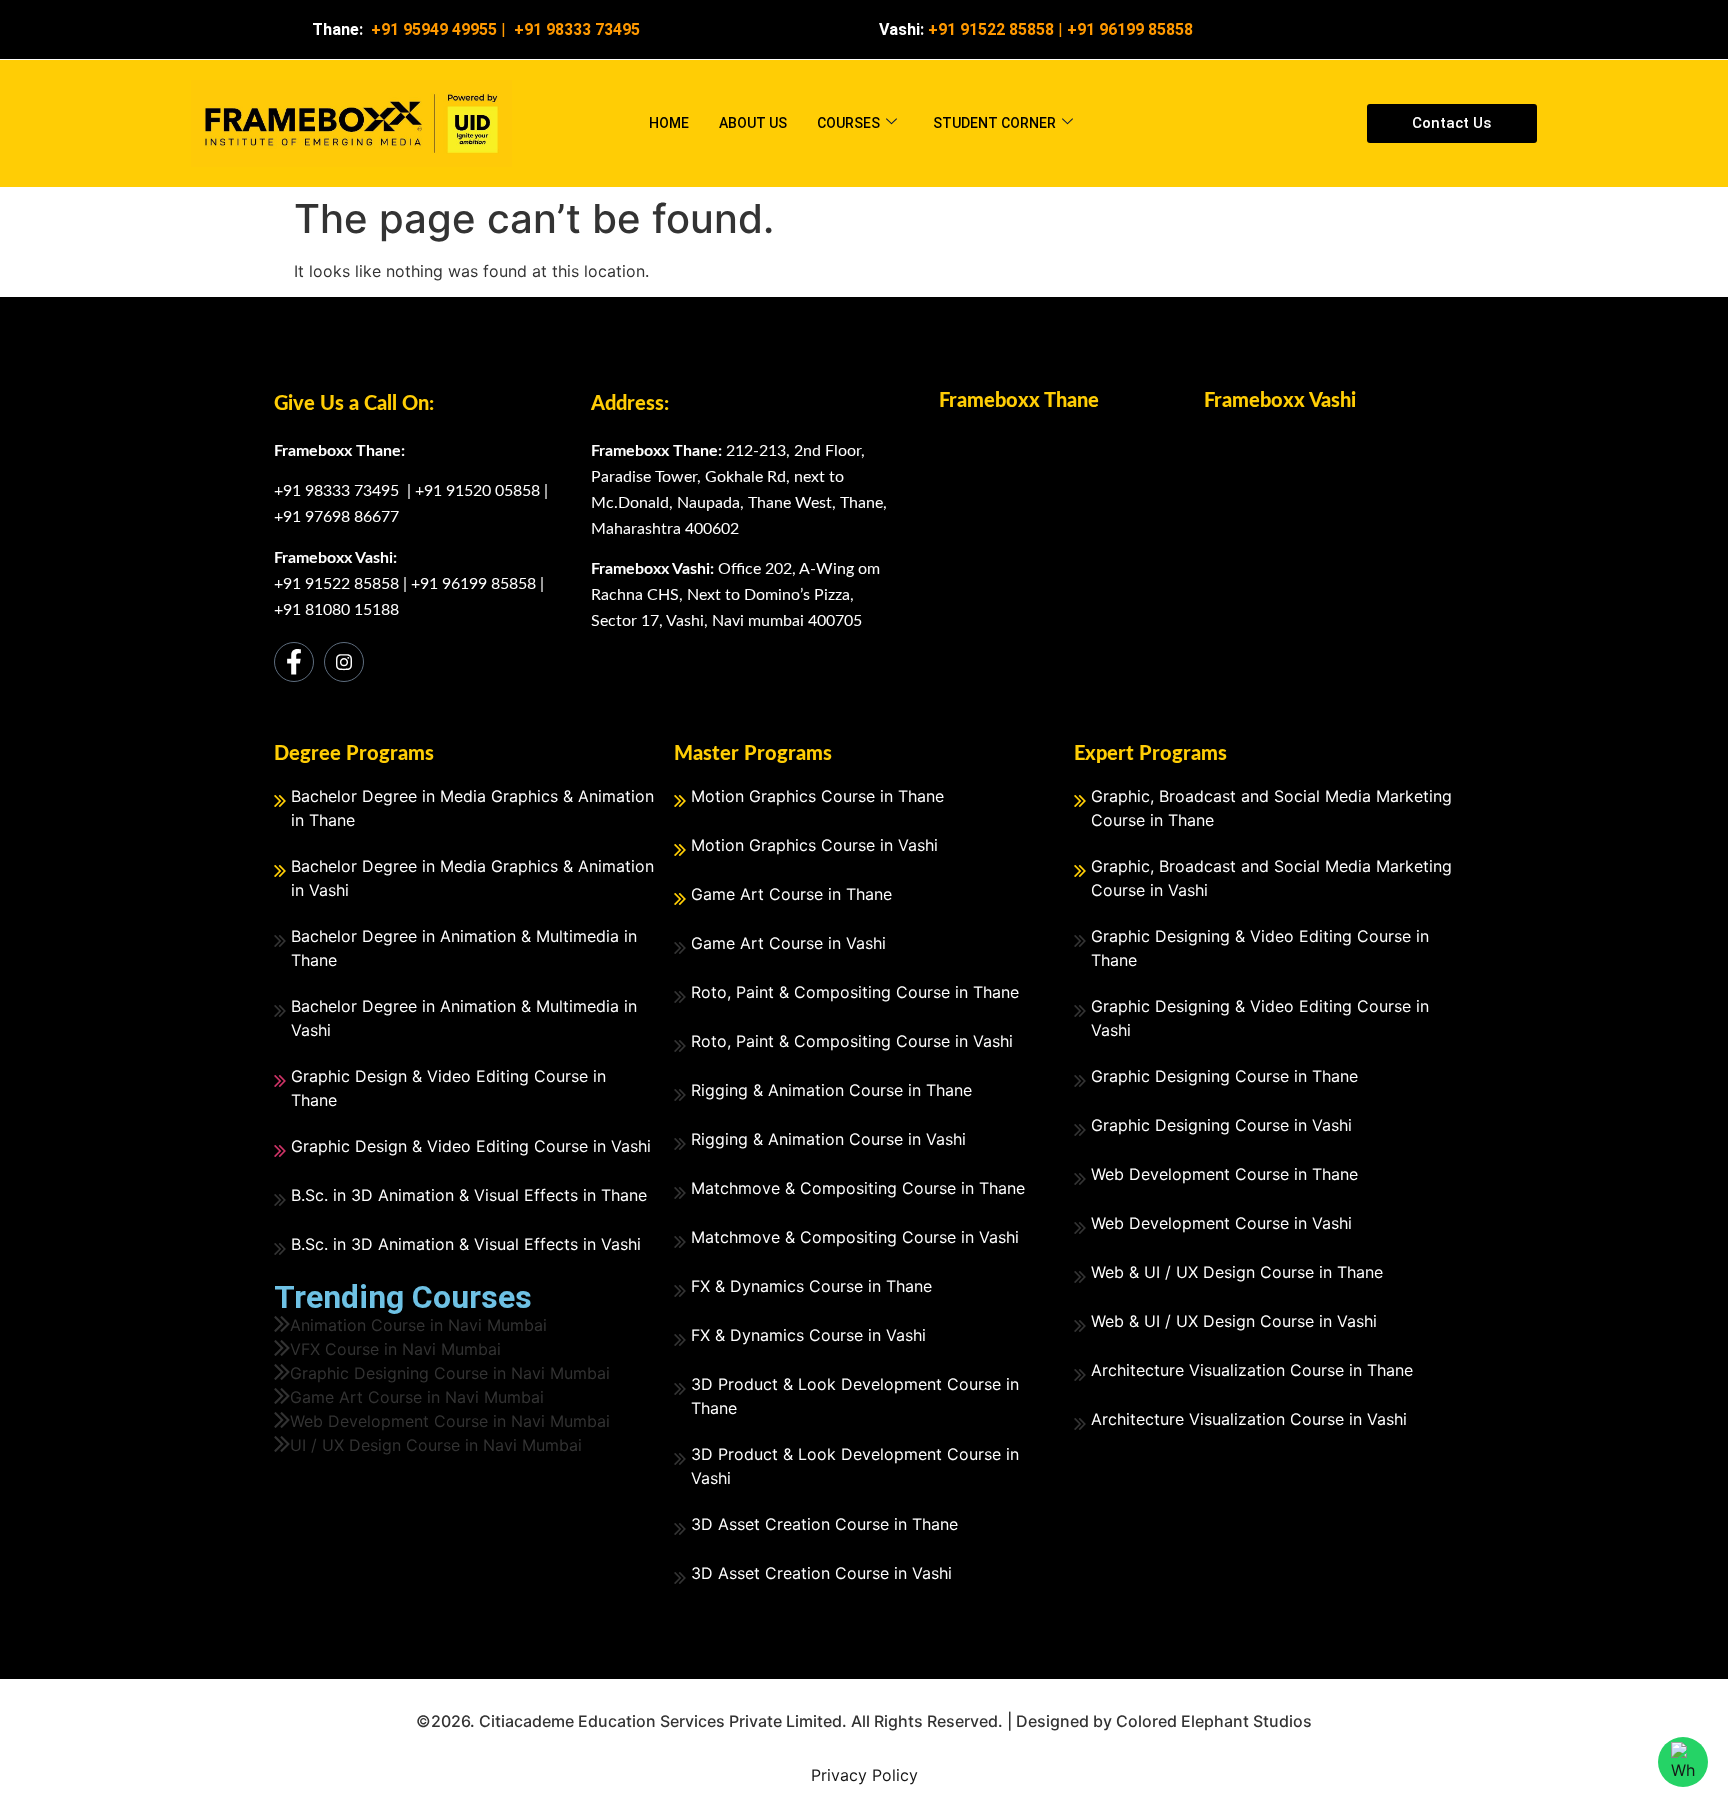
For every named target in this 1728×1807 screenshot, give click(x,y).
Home (669, 123)
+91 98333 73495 (338, 491)
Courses (848, 123)
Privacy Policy (864, 1775)
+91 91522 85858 (336, 584)
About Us (753, 123)
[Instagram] (344, 662)
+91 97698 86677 (336, 517)
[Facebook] (294, 662)
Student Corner (994, 123)
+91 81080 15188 (336, 610)
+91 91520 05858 (477, 491)
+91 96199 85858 (1130, 29)
